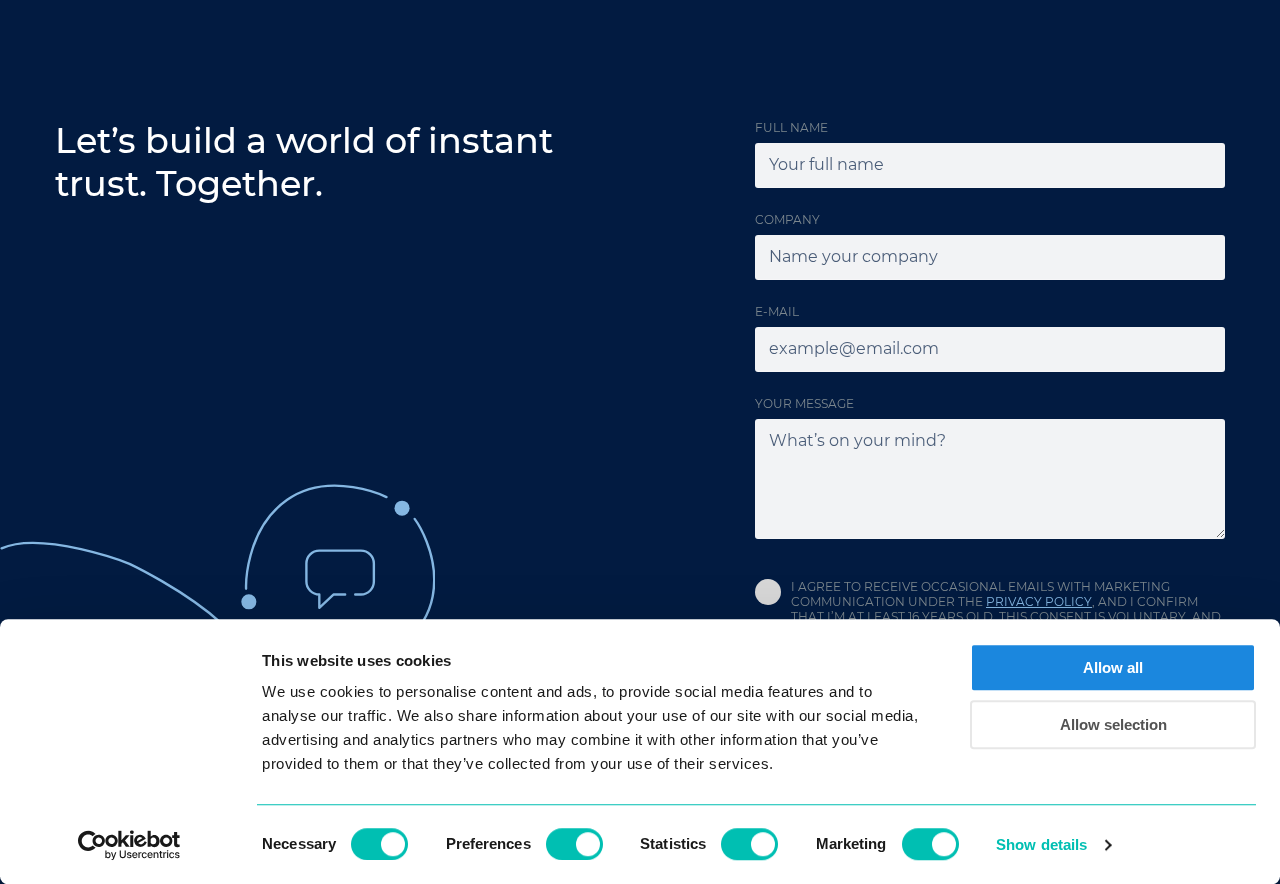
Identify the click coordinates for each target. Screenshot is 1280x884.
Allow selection (1113, 724)
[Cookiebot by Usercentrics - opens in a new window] (129, 845)
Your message (804, 403)
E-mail (777, 311)
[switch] (574, 844)
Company (787, 219)
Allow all (1113, 667)
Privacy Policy (1039, 601)
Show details (1041, 844)
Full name (791, 127)
